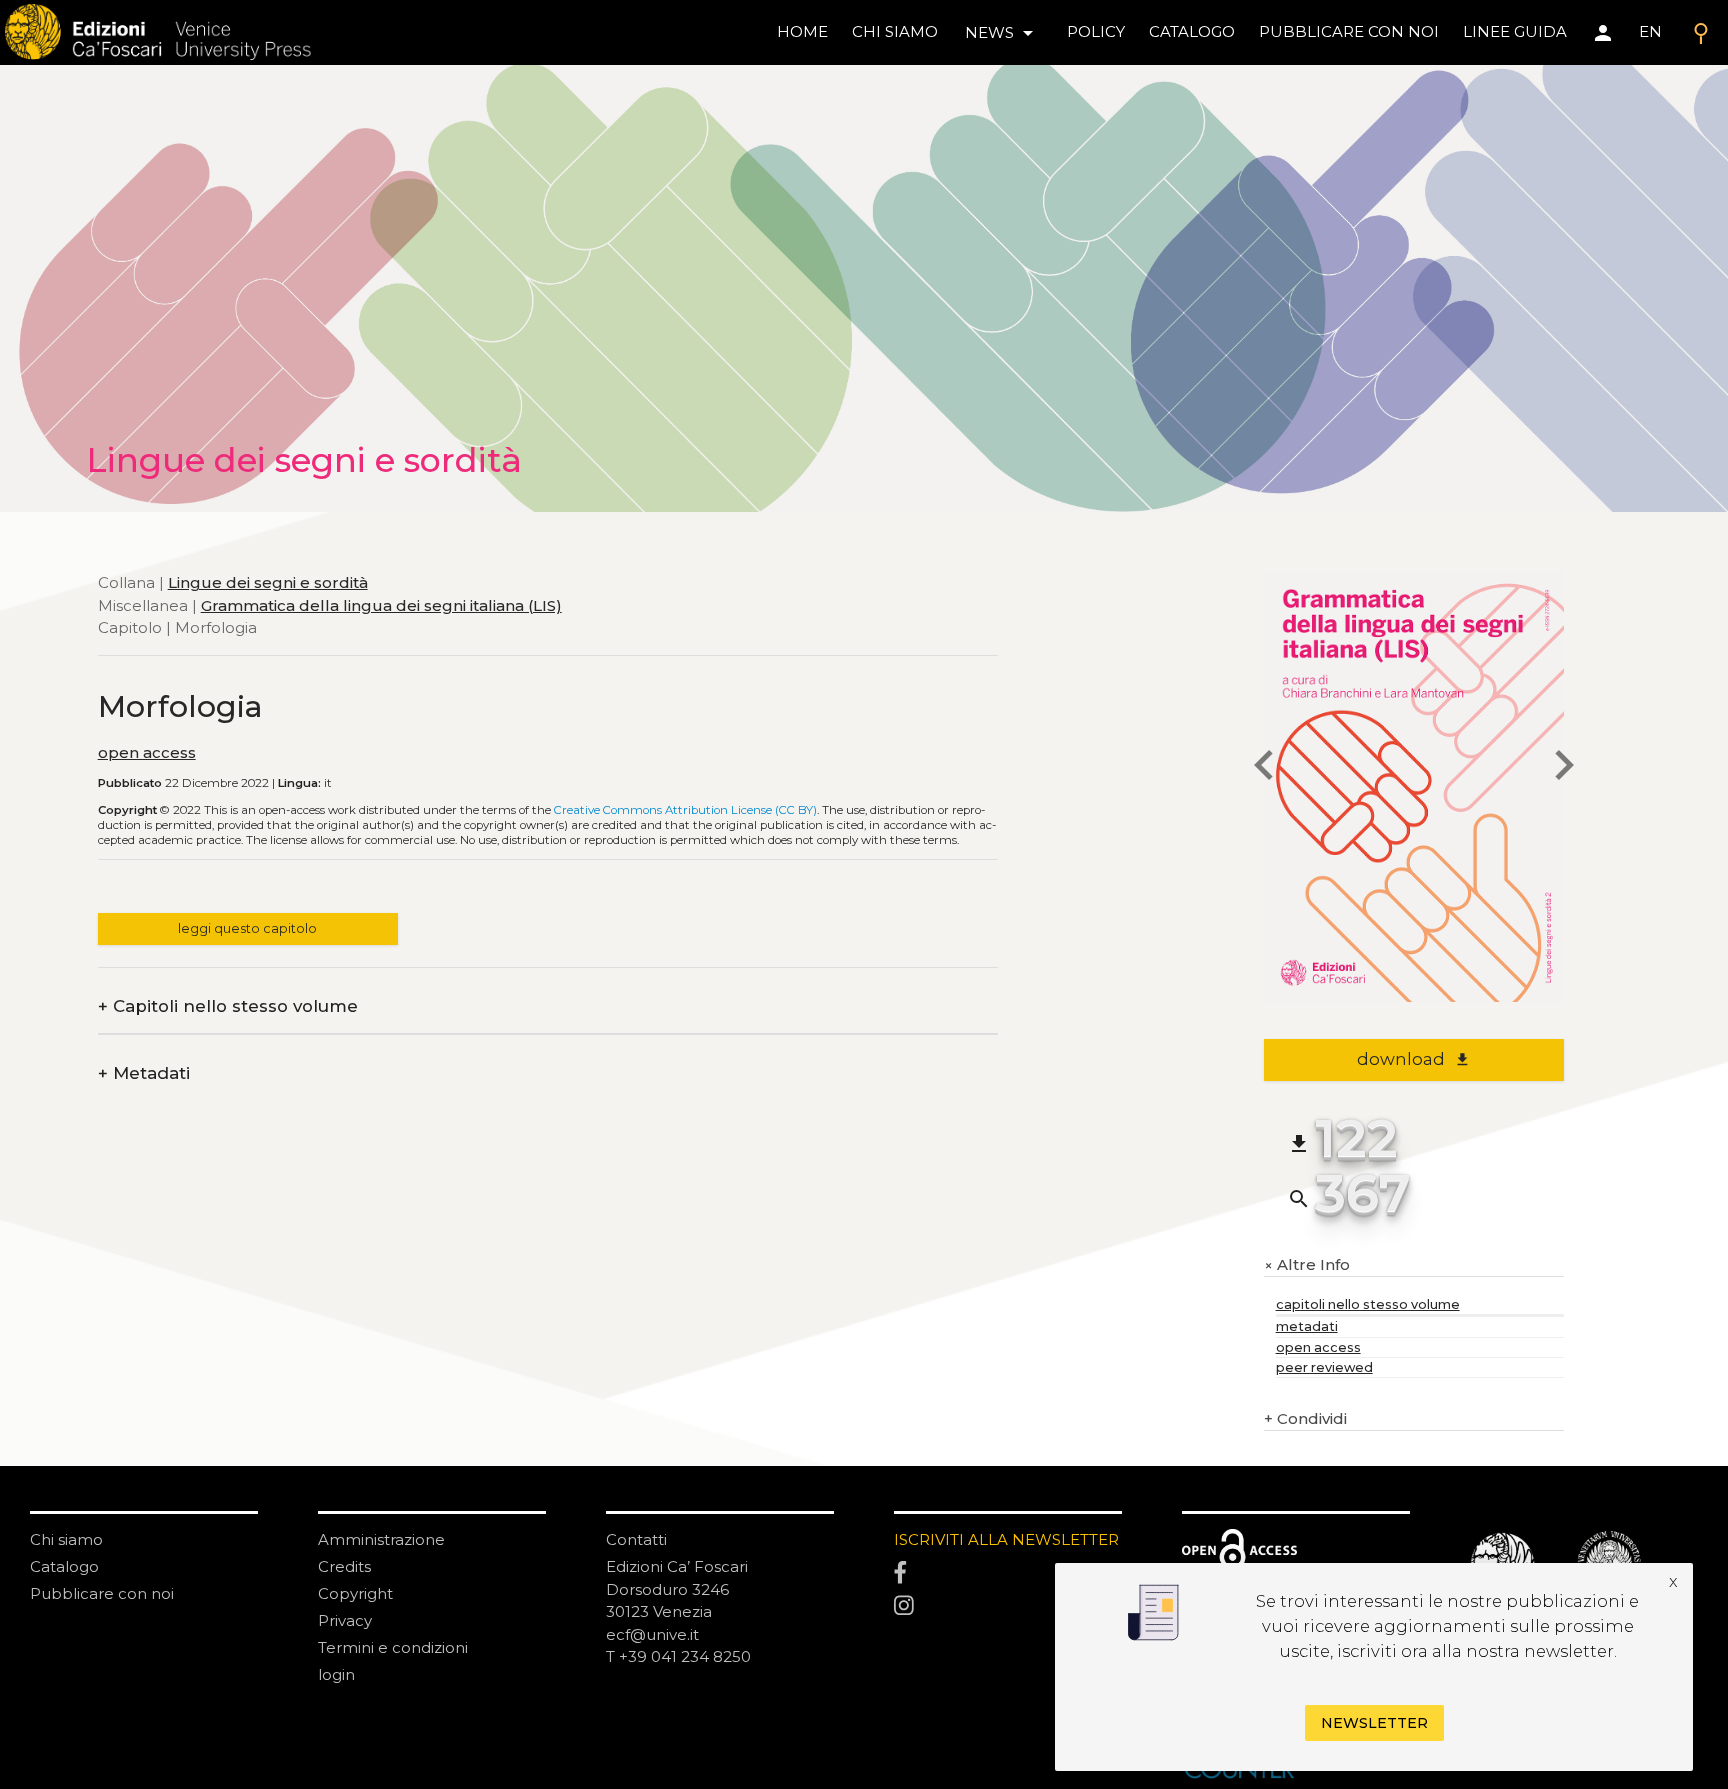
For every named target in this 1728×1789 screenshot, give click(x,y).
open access (147, 752)
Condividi (1305, 1418)
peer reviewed (1324, 1367)
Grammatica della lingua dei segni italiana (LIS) (381, 605)
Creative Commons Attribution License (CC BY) (685, 810)
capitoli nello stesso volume (1368, 1304)
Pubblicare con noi (102, 1593)
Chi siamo (66, 1539)
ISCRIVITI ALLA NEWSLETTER (1006, 1539)
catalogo (1192, 31)
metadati (1307, 1326)
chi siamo (895, 31)
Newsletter (1374, 1723)
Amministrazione (381, 1539)
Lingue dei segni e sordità (268, 582)
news (1002, 33)
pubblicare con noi (1349, 31)
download (1413, 1059)
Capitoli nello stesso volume (228, 1006)
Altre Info (1307, 1265)
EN (1650, 31)
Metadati (144, 1073)
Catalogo (64, 1566)
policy (1096, 31)
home (802, 31)
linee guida (1515, 31)
